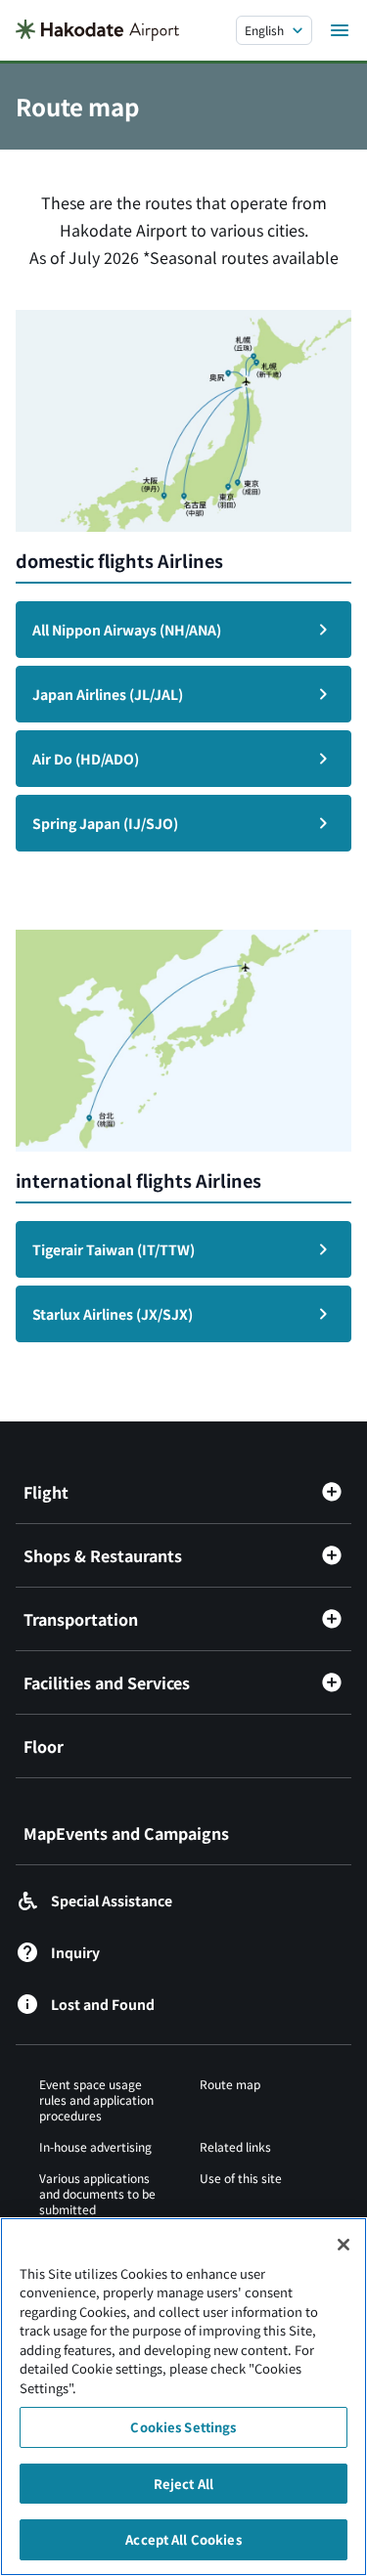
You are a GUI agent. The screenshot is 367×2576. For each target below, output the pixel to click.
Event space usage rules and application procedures (96, 2099)
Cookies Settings (183, 2427)
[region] (183, 2397)
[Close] (344, 2245)
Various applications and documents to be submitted (97, 2193)
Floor (44, 1746)
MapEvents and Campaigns (126, 1833)
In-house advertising (95, 2146)
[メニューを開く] (340, 30)
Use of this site (241, 2178)
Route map (230, 2084)
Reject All (183, 2484)
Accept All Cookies (183, 2539)
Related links (235, 2146)
